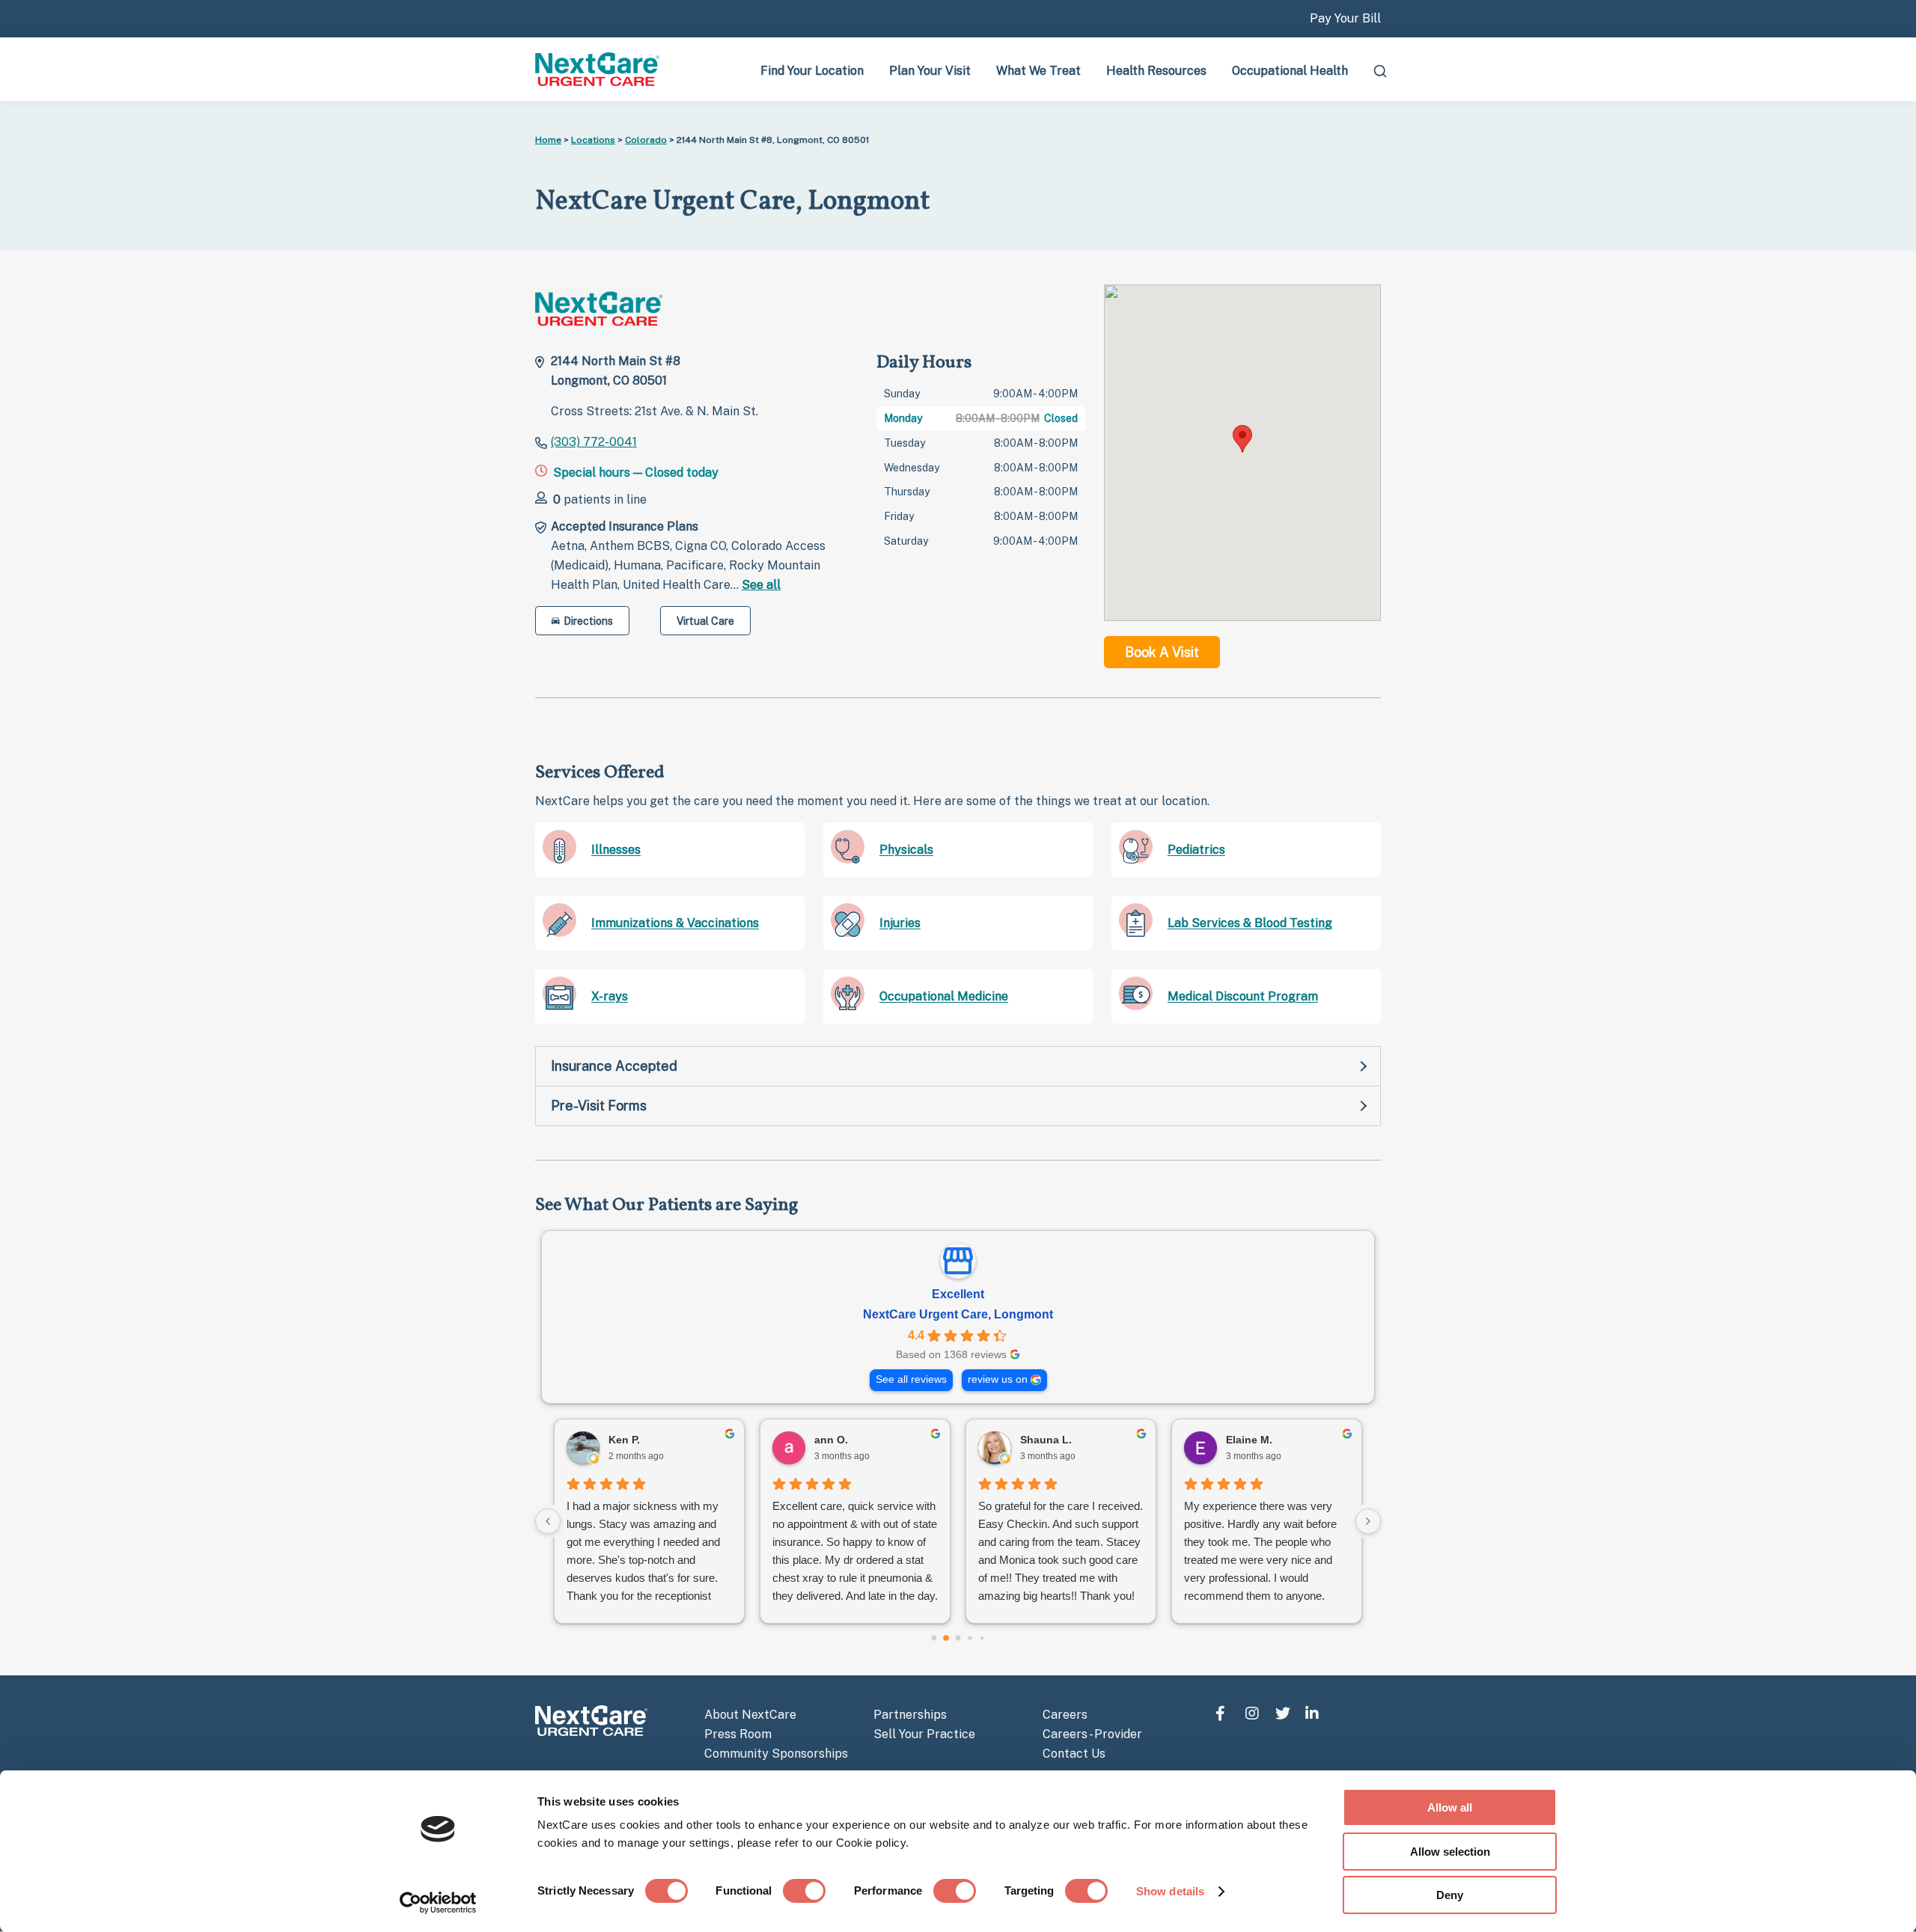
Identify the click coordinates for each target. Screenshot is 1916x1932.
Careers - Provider (1092, 1734)
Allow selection (1450, 1852)
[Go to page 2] (958, 1638)
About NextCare (750, 1715)
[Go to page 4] (982, 1638)
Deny (1450, 1895)
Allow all (1450, 1807)
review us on (998, 1379)
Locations (593, 140)
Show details (1170, 1891)
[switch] (804, 1891)
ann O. (831, 1440)
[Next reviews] (1368, 1521)
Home (548, 140)
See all (761, 585)
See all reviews (911, 1379)
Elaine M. (1249, 1440)
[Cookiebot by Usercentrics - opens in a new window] (438, 1903)
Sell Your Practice (924, 1734)
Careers (1065, 1715)
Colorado (646, 140)
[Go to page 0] (934, 1638)
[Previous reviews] (548, 1521)
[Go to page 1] (946, 1638)
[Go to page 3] (970, 1638)
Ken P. (624, 1440)
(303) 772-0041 (594, 442)
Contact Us (1074, 1754)
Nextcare (599, 69)
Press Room (738, 1734)
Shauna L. (1046, 1440)
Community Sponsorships (776, 1754)
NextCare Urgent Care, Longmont (958, 1314)
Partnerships (910, 1715)
